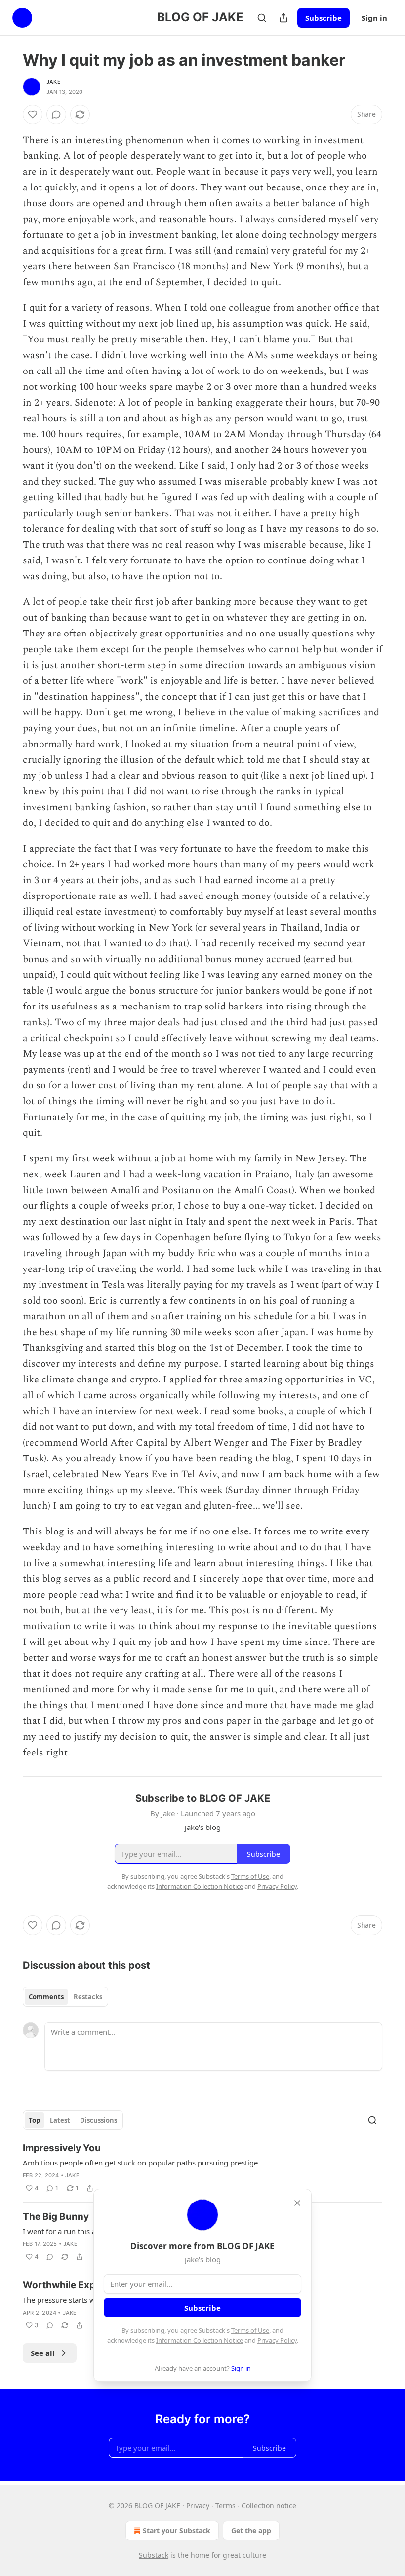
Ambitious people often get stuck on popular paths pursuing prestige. (141, 2163)
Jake (54, 82)
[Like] (33, 114)
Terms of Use (250, 2330)
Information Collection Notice (200, 2340)
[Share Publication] (283, 18)
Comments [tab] (46, 1997)
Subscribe (324, 18)
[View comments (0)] (56, 114)
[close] (297, 2203)
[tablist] (65, 1997)
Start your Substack (177, 2530)
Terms (225, 2506)
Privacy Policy (277, 2340)
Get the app (251, 2530)
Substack (154, 2555)
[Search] (262, 18)
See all (43, 2353)
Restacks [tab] (88, 1997)
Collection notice (269, 2506)
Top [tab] (34, 2120)
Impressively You (62, 2148)
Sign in (374, 18)
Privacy (198, 2506)
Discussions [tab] (99, 2120)
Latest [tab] (60, 2120)
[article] (202, 2168)
